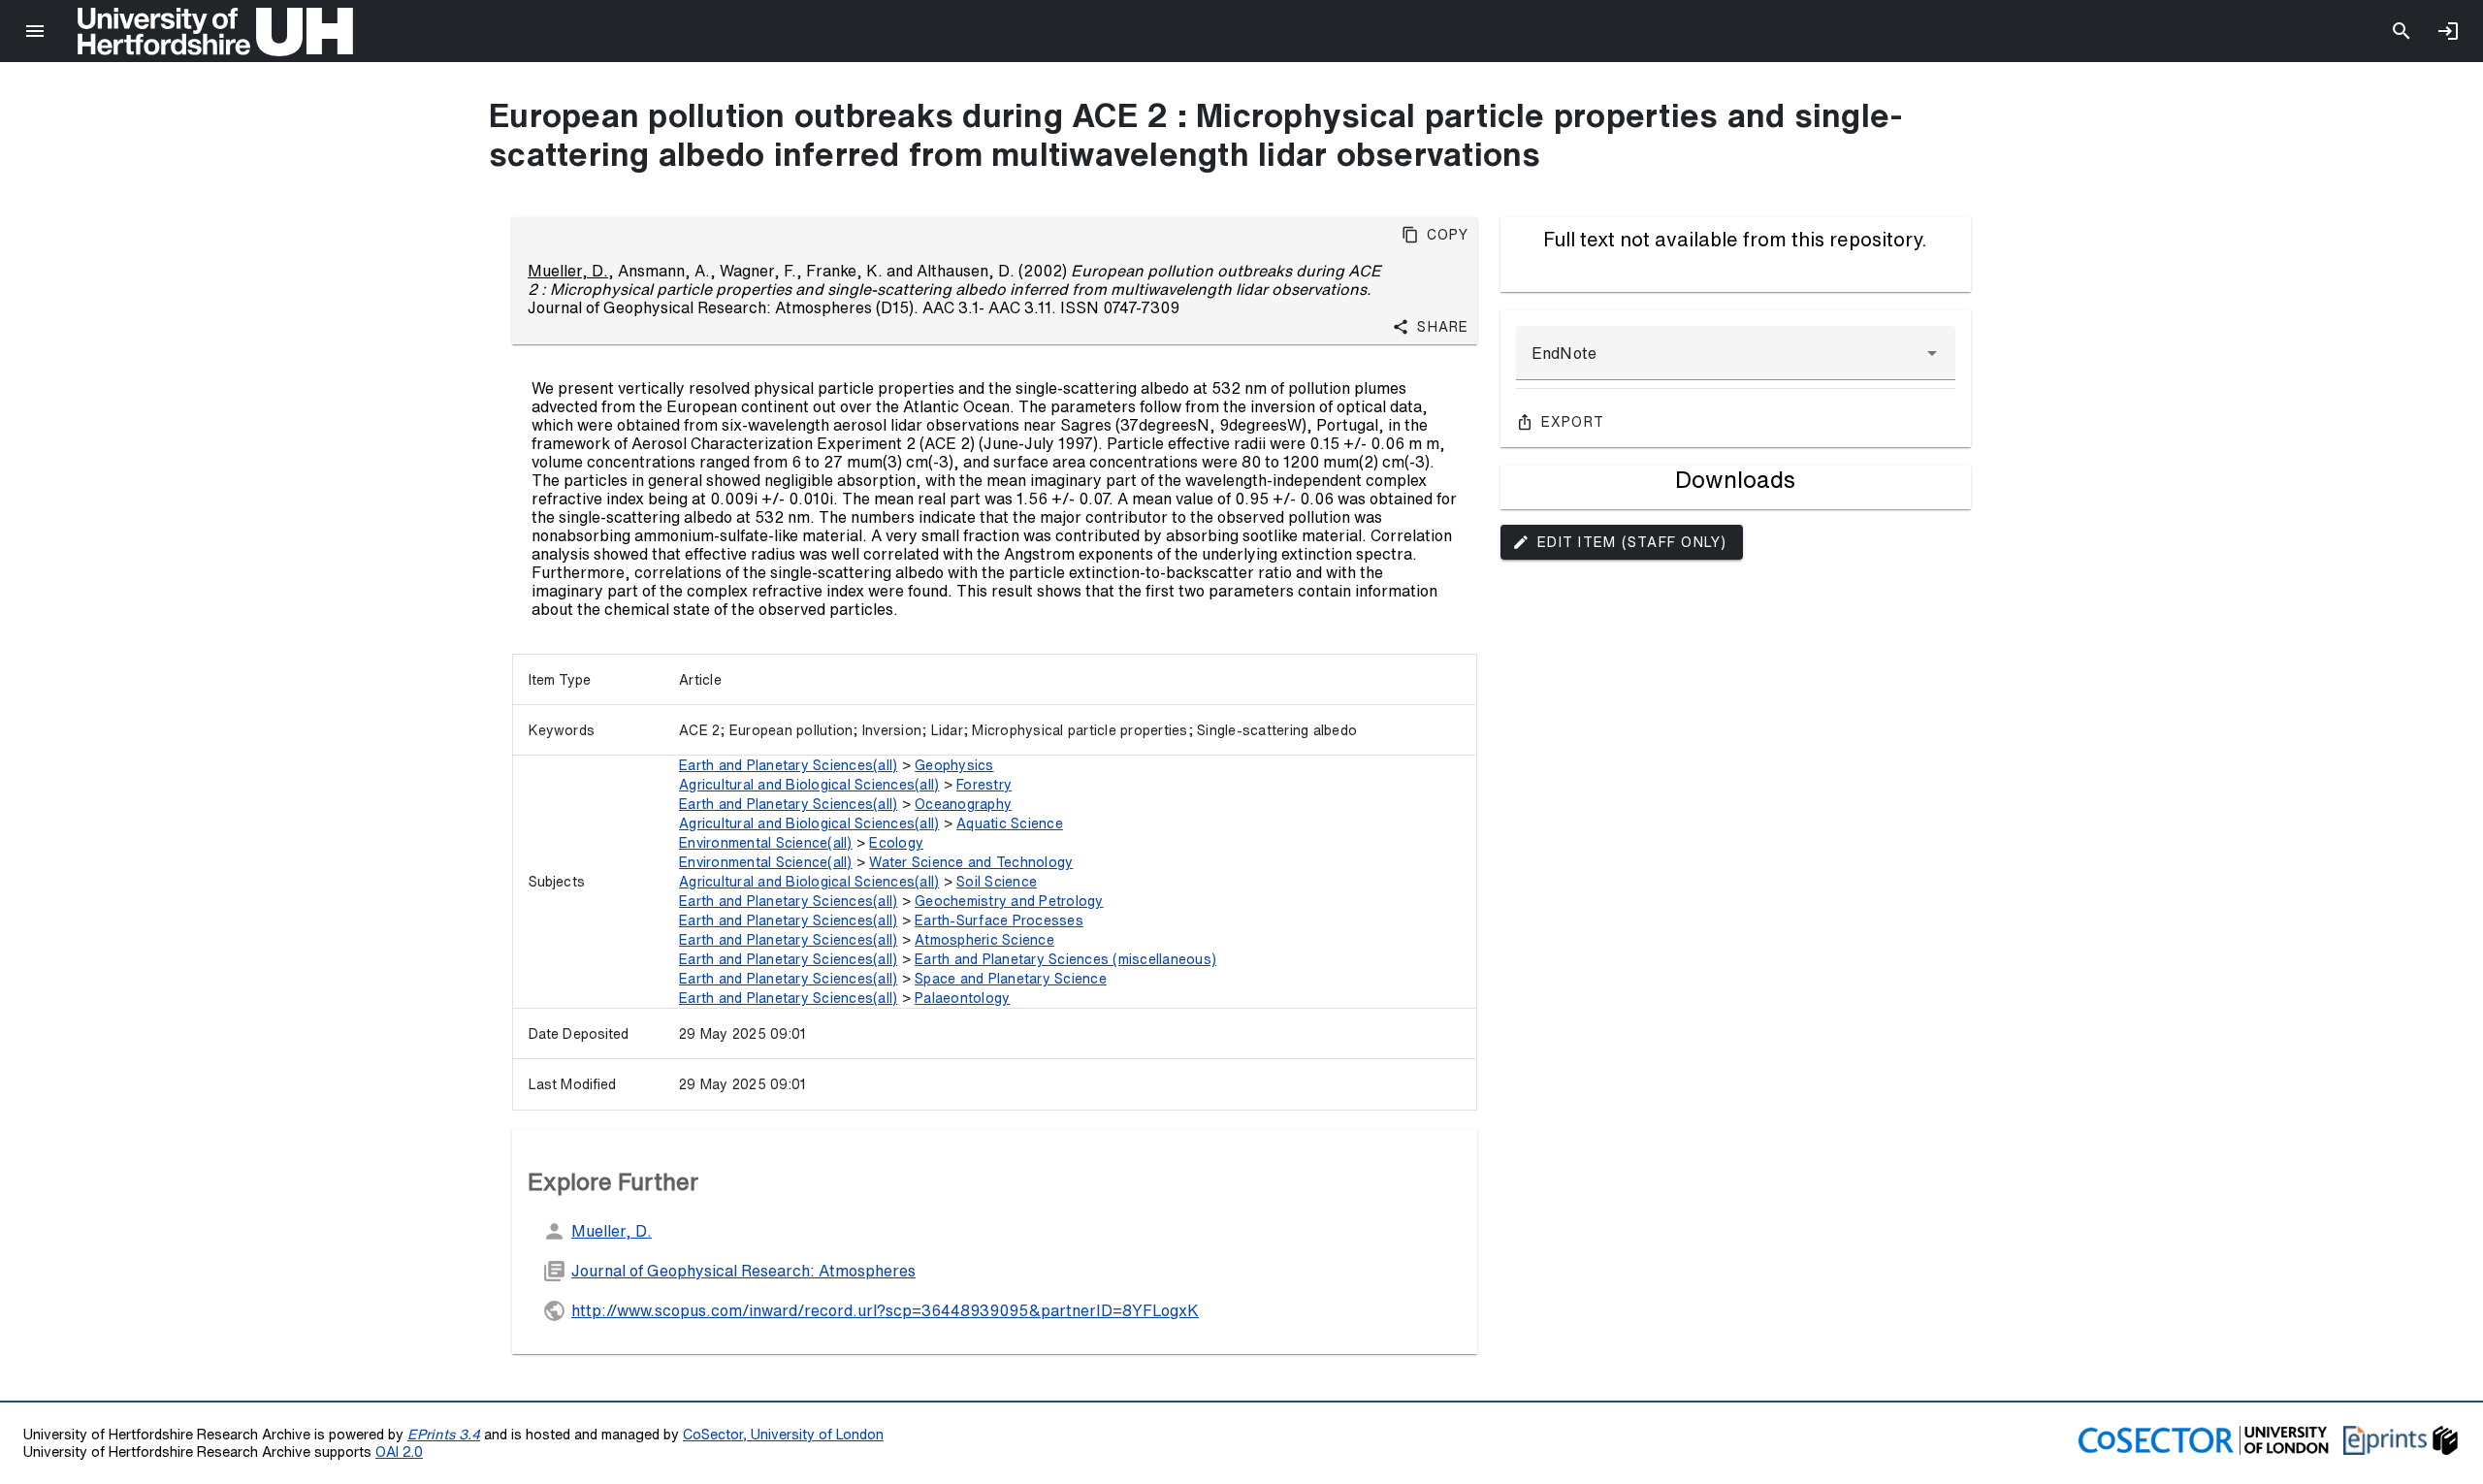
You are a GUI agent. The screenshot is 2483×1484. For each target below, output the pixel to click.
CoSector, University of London (783, 1434)
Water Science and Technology (971, 862)
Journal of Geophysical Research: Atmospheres (743, 1271)
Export (1573, 422)
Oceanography (963, 804)
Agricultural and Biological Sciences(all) (809, 785)
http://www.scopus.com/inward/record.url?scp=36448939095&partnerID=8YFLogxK (885, 1310)
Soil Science (997, 882)
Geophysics (954, 765)
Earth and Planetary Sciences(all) (788, 765)
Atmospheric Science (984, 940)
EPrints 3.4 (444, 1434)
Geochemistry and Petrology (1009, 901)
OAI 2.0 (399, 1452)
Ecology (896, 843)
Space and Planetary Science (1011, 979)
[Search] (2402, 31)
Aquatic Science (1010, 823)
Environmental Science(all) (766, 843)
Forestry (984, 785)
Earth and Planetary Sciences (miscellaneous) (1065, 959)
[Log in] (2448, 31)
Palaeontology (962, 998)
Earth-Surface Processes (999, 920)
